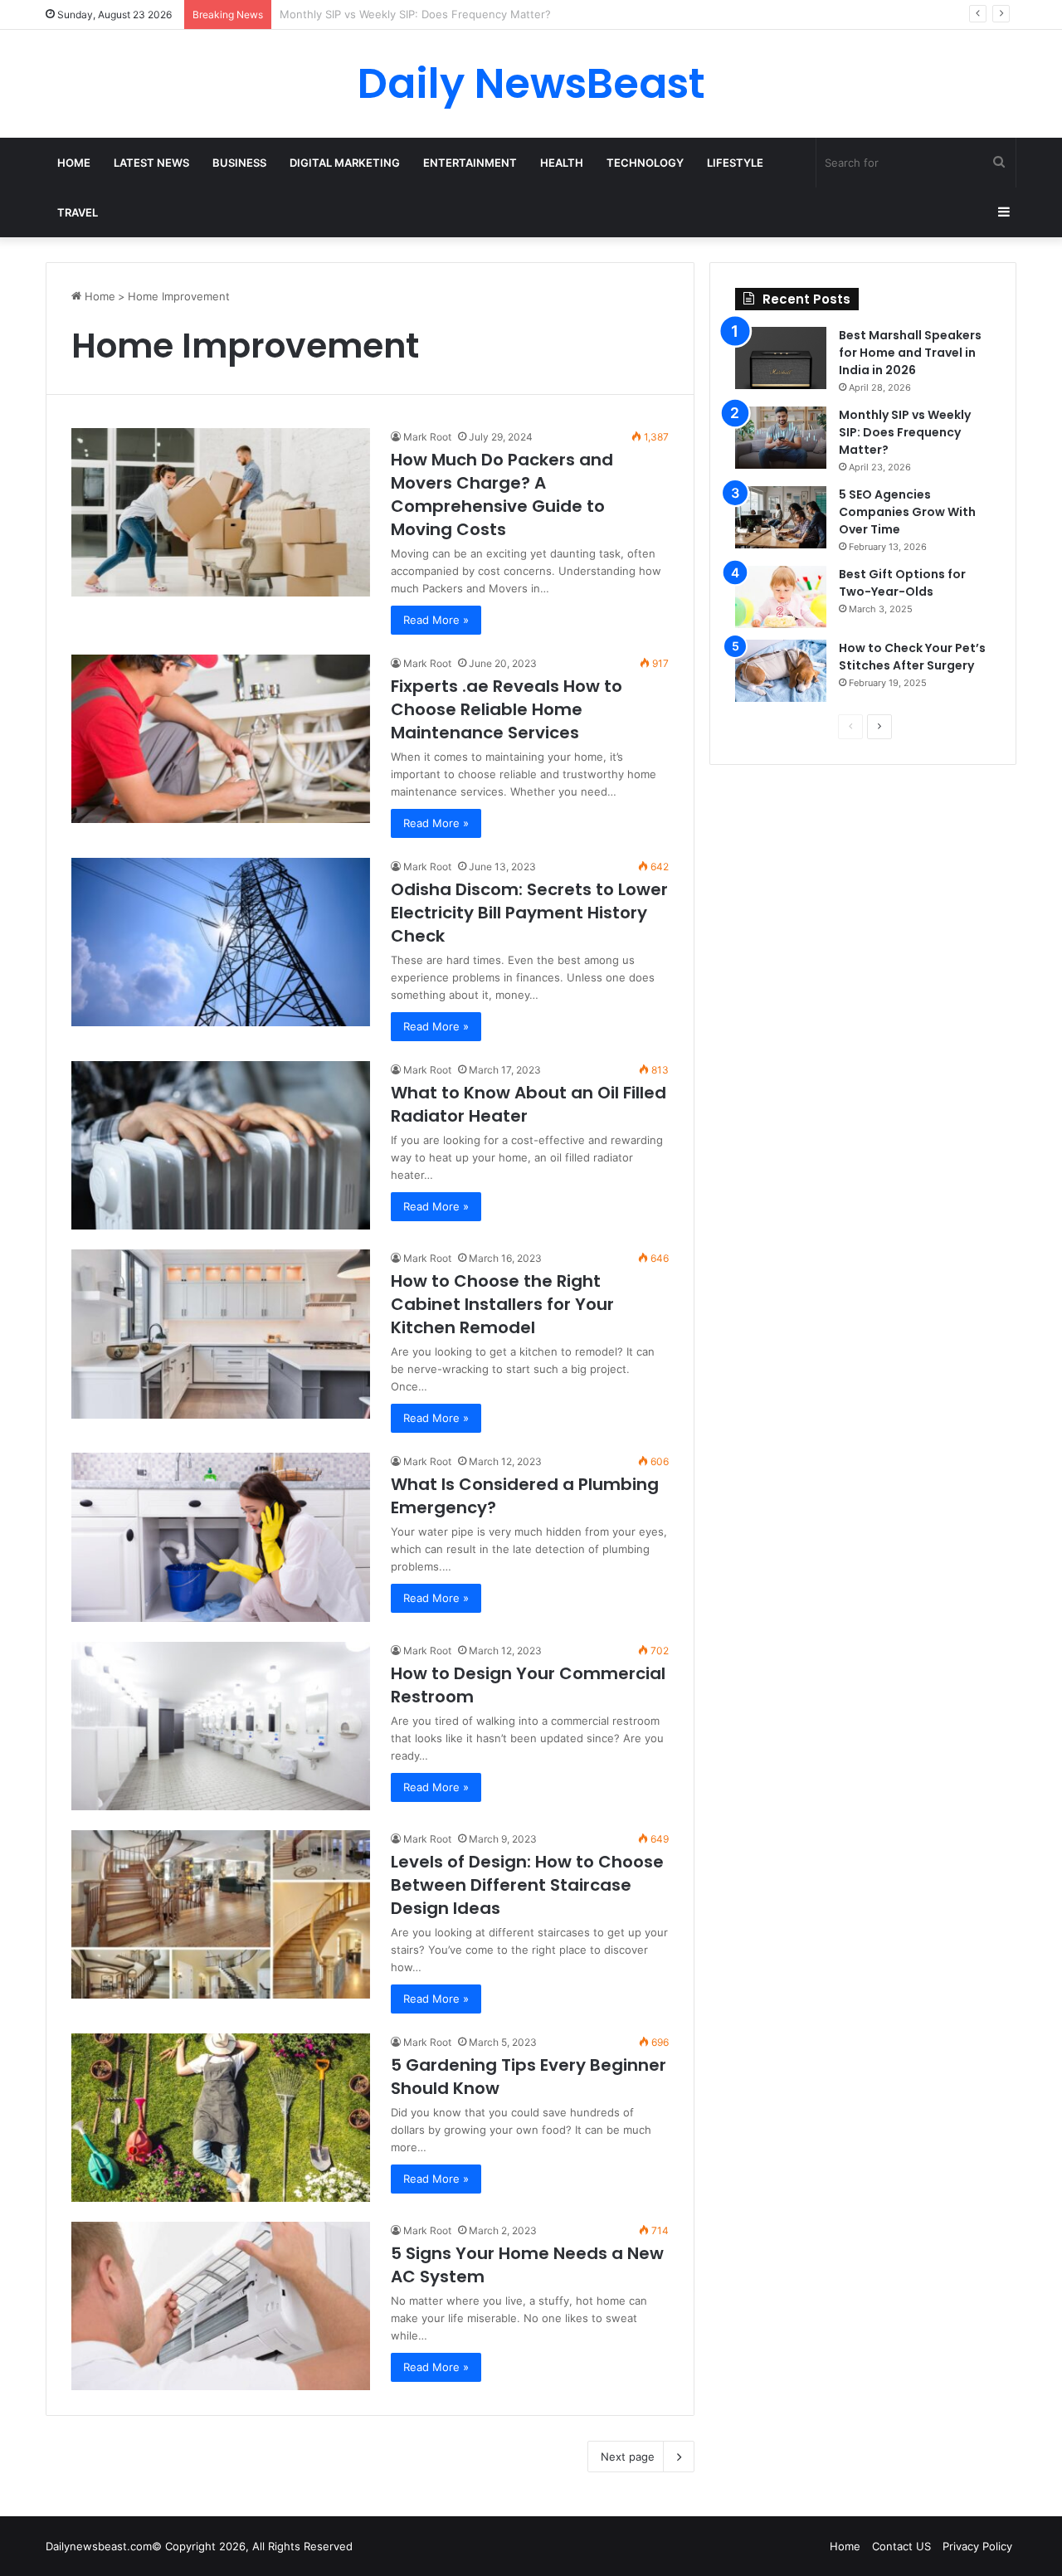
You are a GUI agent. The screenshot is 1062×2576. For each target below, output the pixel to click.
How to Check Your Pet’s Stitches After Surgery (912, 657)
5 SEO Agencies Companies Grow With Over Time (409, 14)
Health (562, 163)
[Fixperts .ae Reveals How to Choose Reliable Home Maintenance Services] (221, 739)
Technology (645, 163)
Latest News (151, 163)
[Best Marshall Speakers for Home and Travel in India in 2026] (781, 358)
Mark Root (427, 437)
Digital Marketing (345, 163)
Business (239, 163)
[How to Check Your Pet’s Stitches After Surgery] (781, 671)
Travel (78, 212)
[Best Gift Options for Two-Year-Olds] (781, 597)
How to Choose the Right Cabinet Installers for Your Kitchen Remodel (502, 1304)
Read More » (436, 620)
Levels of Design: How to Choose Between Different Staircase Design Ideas (527, 1885)
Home (74, 163)
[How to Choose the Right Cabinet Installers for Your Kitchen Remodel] (221, 1334)
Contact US (901, 2546)
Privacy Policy (977, 2546)
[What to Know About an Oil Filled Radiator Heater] (221, 1145)
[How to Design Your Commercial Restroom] (221, 1726)
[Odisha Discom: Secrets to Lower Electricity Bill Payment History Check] (221, 942)
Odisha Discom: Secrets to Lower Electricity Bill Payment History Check (529, 913)
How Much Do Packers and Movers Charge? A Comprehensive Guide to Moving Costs (502, 494)
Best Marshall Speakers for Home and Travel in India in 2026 (910, 353)
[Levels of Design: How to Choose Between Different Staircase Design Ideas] (221, 1914)
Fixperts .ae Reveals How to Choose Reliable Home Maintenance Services (507, 709)
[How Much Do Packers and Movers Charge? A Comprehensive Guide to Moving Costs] (221, 512)
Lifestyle (735, 163)
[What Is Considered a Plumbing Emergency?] (221, 1537)
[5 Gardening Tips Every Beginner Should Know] (221, 2118)
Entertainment (470, 163)
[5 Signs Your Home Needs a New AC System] (221, 2306)
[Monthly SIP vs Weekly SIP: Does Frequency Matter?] (781, 438)
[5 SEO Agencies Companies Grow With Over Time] (781, 517)
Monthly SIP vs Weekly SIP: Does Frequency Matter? (905, 432)
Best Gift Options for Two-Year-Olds (902, 583)
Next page (628, 2457)
